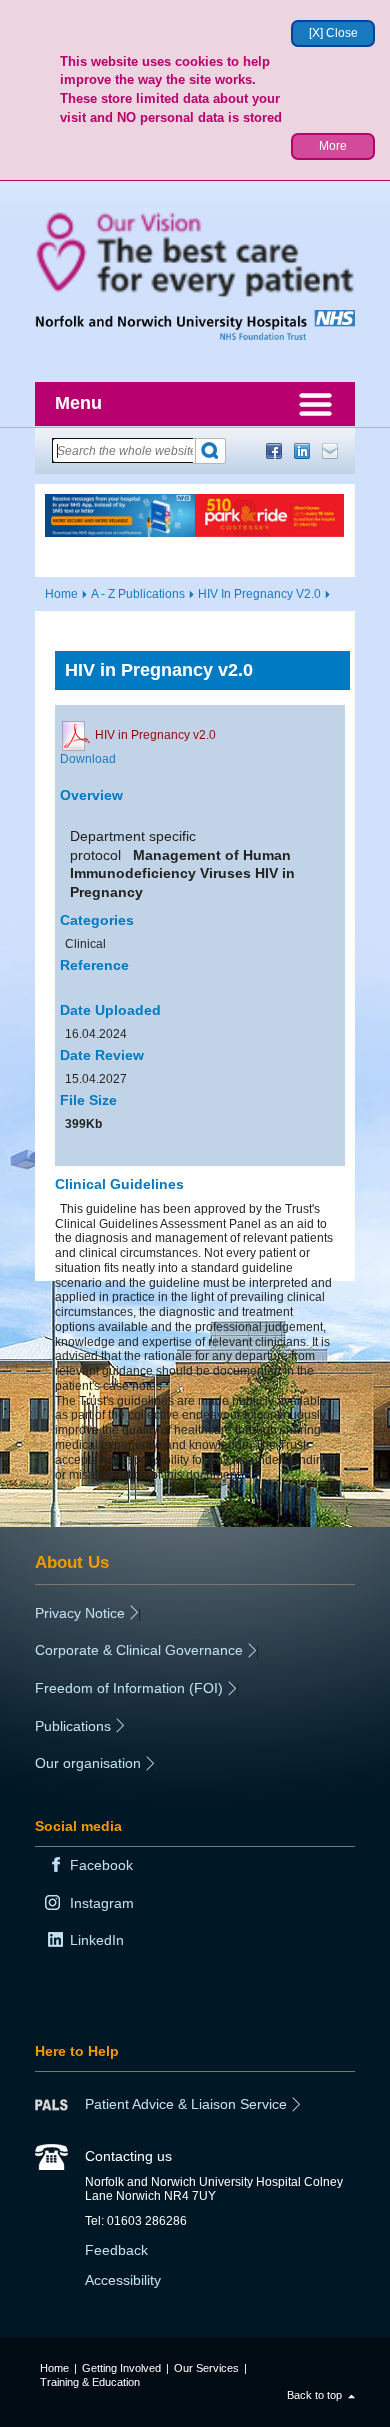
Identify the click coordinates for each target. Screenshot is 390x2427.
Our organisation (88, 1763)
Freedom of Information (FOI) (129, 1688)
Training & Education (90, 2382)
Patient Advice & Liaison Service (186, 2104)
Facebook (274, 451)
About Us (72, 1562)
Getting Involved (121, 2368)
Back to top (314, 2395)
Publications (73, 1726)
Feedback (116, 2250)
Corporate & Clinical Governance (139, 1650)
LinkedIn (302, 451)
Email (330, 451)
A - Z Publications (138, 594)
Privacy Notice (80, 1613)
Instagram (102, 1903)
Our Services (206, 2368)
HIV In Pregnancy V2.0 (259, 594)
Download (88, 759)
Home (61, 594)
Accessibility (123, 2280)
